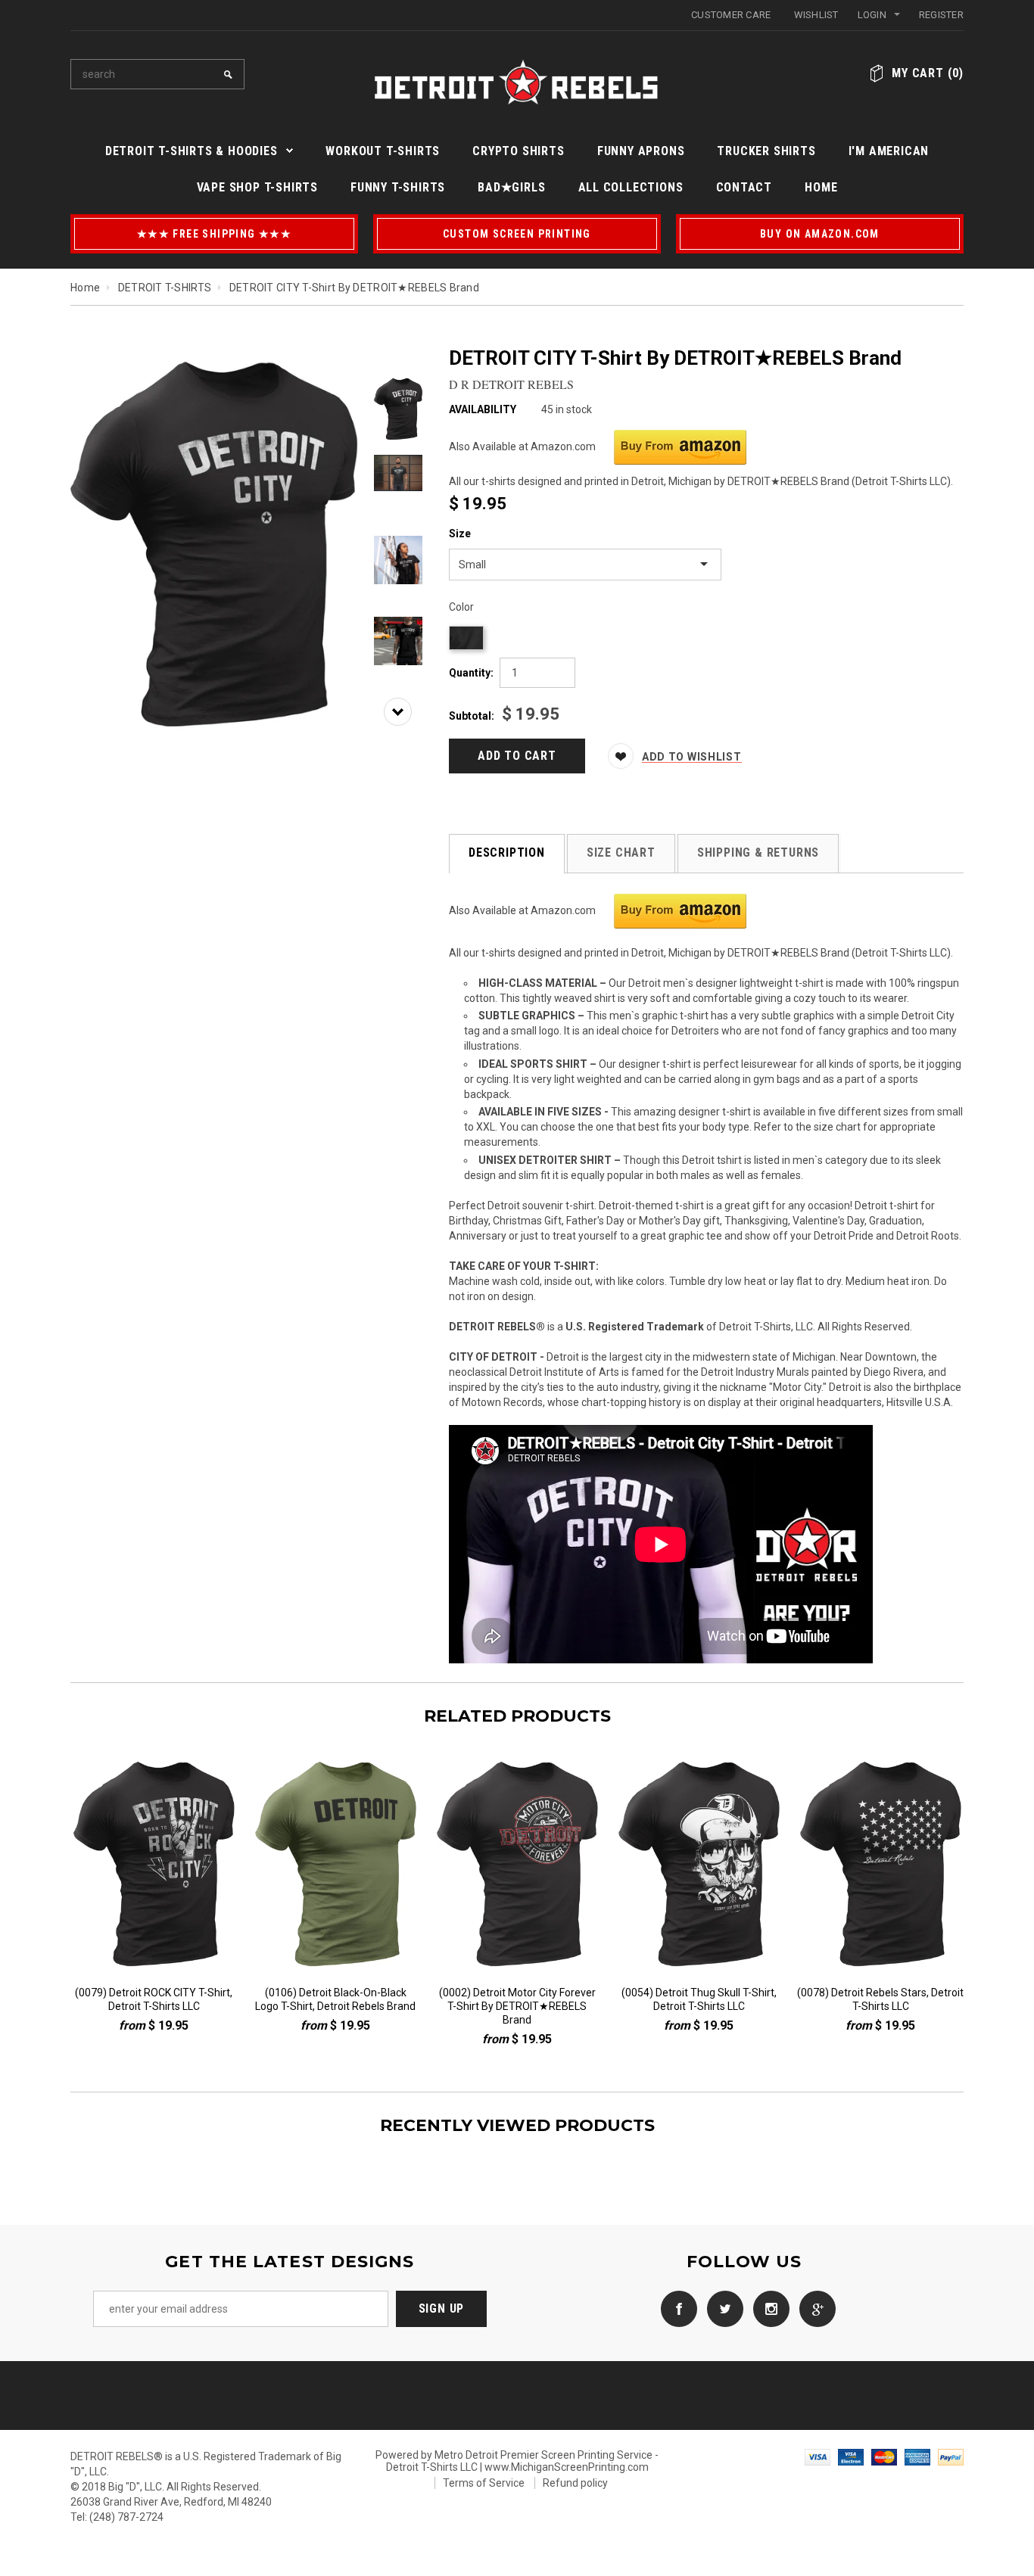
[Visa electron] (851, 2456)
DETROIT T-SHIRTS (165, 288)
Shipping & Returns (758, 852)
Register (941, 15)
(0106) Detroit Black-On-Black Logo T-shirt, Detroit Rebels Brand (335, 1999)
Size (460, 534)
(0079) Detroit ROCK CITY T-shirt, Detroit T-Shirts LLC (154, 1999)
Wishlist (816, 15)
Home (85, 288)
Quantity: (471, 673)
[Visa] (818, 2456)
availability (483, 409)
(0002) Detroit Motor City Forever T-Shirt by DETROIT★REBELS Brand (517, 2006)
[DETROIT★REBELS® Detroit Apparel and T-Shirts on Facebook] (675, 2307)
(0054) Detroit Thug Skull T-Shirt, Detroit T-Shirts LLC (699, 1999)
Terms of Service (484, 2483)
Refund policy (575, 2483)
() (928, 73)
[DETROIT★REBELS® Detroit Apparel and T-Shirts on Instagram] (768, 2307)
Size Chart (621, 852)
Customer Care (731, 15)
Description (507, 852)
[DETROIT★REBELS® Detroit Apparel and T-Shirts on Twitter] (721, 2307)
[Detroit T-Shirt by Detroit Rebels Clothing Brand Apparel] (673, 446)
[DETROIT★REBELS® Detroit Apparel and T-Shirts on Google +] (814, 2307)
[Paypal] (951, 2456)
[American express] (917, 2456)
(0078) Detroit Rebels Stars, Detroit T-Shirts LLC (880, 1999)
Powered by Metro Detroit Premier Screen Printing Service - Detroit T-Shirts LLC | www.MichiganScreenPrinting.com (517, 2461)
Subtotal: (472, 716)
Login (872, 15)
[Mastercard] (884, 2456)
